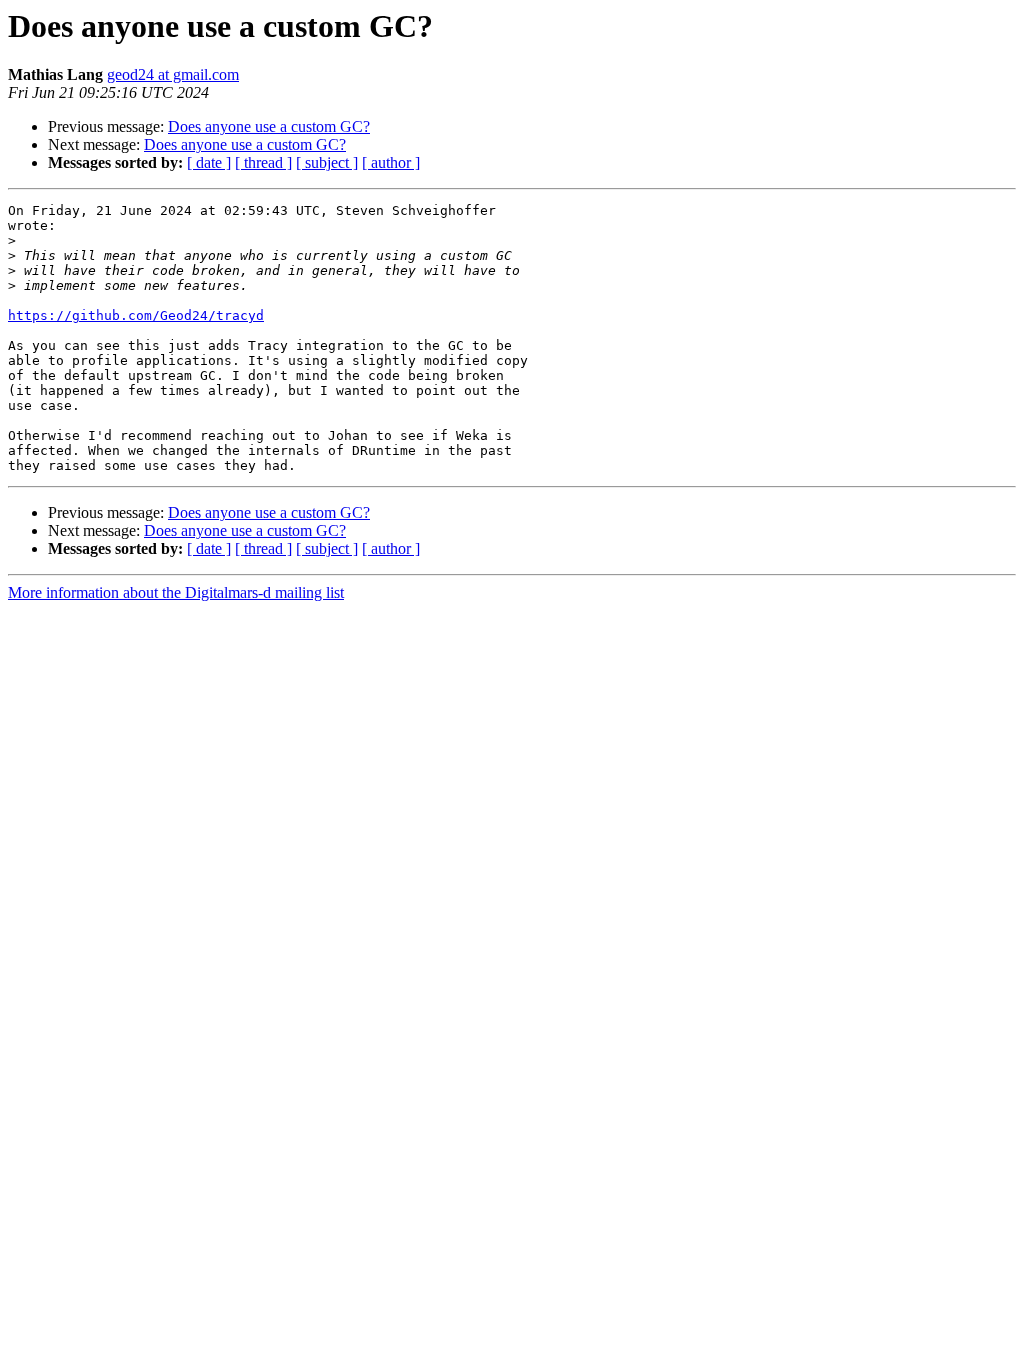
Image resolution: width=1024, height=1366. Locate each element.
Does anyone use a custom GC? (269, 126)
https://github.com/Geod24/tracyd (136, 315)
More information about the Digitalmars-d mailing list (176, 592)
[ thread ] (263, 162)
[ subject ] (327, 162)
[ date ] (209, 162)
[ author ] (391, 162)
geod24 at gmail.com (173, 74)
